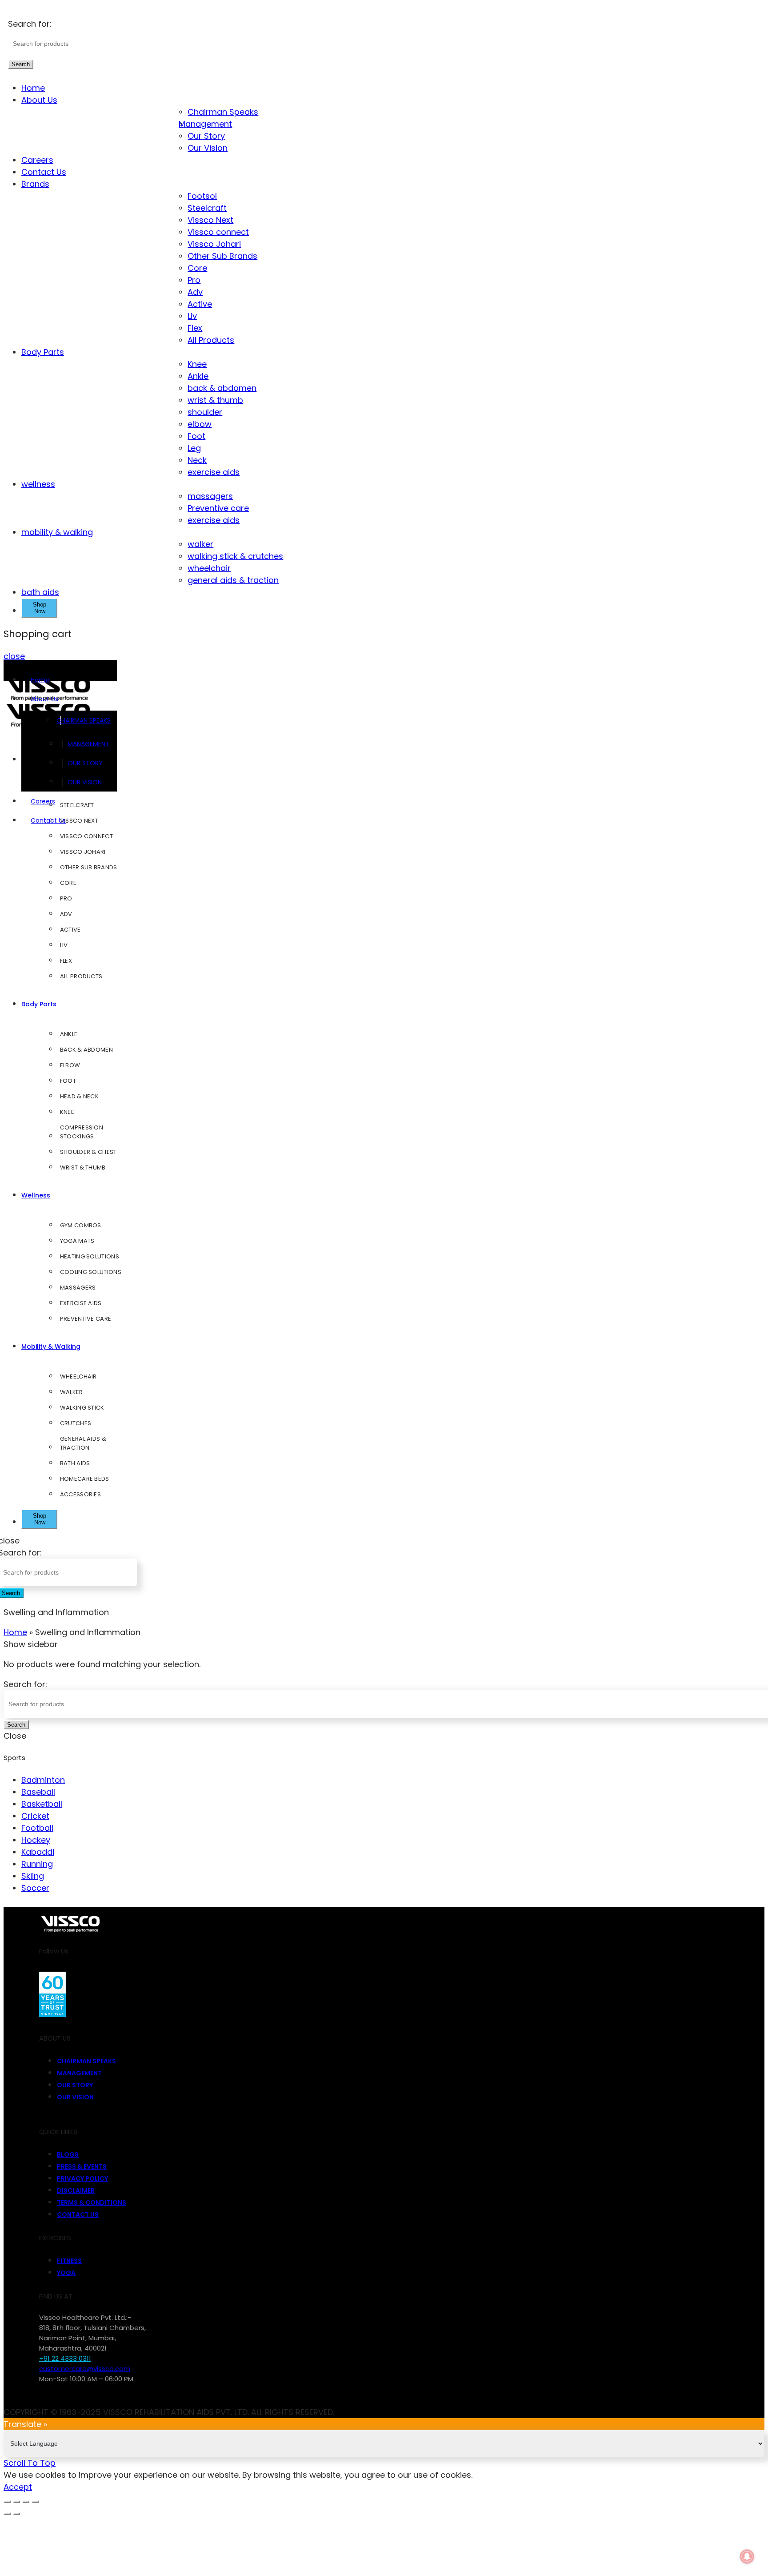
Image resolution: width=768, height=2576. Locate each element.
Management (210, 124)
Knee (197, 364)
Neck (197, 460)
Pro (194, 280)
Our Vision (208, 148)
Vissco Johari (214, 244)
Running (37, 1864)
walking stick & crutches (235, 556)
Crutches (76, 1423)
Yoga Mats (77, 1241)
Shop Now (40, 608)
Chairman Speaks (223, 112)
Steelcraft (207, 208)
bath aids (40, 592)
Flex (195, 328)
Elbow (70, 1065)
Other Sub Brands (222, 256)
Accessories (80, 1494)
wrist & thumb (215, 400)
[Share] (16, 2502)
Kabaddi (38, 1852)
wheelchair (209, 568)
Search (21, 64)
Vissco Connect (86, 836)
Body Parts (43, 352)
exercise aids (214, 472)
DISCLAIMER (76, 2190)
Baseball (38, 1792)
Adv (195, 292)
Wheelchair (78, 1376)
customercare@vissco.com (85, 2369)
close (14, 656)
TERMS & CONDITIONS (92, 2202)
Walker (72, 1392)
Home (33, 88)
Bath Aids (75, 1463)
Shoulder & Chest (88, 1152)
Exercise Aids (81, 1303)
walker (200, 544)
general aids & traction (233, 580)
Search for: (30, 24)
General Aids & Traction (83, 1443)
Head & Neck (79, 1096)
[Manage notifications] (747, 2556)
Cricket (35, 1816)
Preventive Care (86, 1319)
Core (197, 268)
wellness (38, 484)
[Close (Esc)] (7, 2502)
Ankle (198, 376)
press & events (82, 2166)
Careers (37, 160)
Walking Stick (82, 1408)
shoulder (205, 412)
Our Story (206, 136)
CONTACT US (78, 2214)
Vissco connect (218, 232)
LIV (64, 945)
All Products (211, 340)
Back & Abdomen (86, 1050)
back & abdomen (222, 388)
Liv (192, 316)
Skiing (33, 1876)
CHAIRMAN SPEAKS (88, 720)
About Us (39, 100)
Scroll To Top (30, 2463)
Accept (18, 2487)
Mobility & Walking (51, 1346)
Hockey (36, 1840)
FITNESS (69, 2261)
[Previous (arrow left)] (7, 2514)
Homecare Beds (85, 1479)
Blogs (68, 2154)
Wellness (36, 1195)
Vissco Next (210, 220)
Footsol (202, 196)
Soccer (35, 1888)
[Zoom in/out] (35, 2502)
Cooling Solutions (91, 1272)
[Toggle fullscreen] (26, 2502)
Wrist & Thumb (83, 1167)
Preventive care (218, 508)
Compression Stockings (82, 1132)
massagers (210, 496)
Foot (196, 436)
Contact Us (44, 172)
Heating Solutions (90, 1256)
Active (200, 304)
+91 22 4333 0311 (65, 2358)
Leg (194, 448)
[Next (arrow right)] (16, 2514)
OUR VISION (85, 782)
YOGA (66, 2273)
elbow (200, 424)
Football (37, 1828)
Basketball (42, 1804)
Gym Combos (81, 1225)
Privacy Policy (82, 2178)
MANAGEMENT (88, 744)
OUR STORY (85, 763)
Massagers (78, 1288)
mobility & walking (57, 532)
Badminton (43, 1780)
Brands (35, 184)
